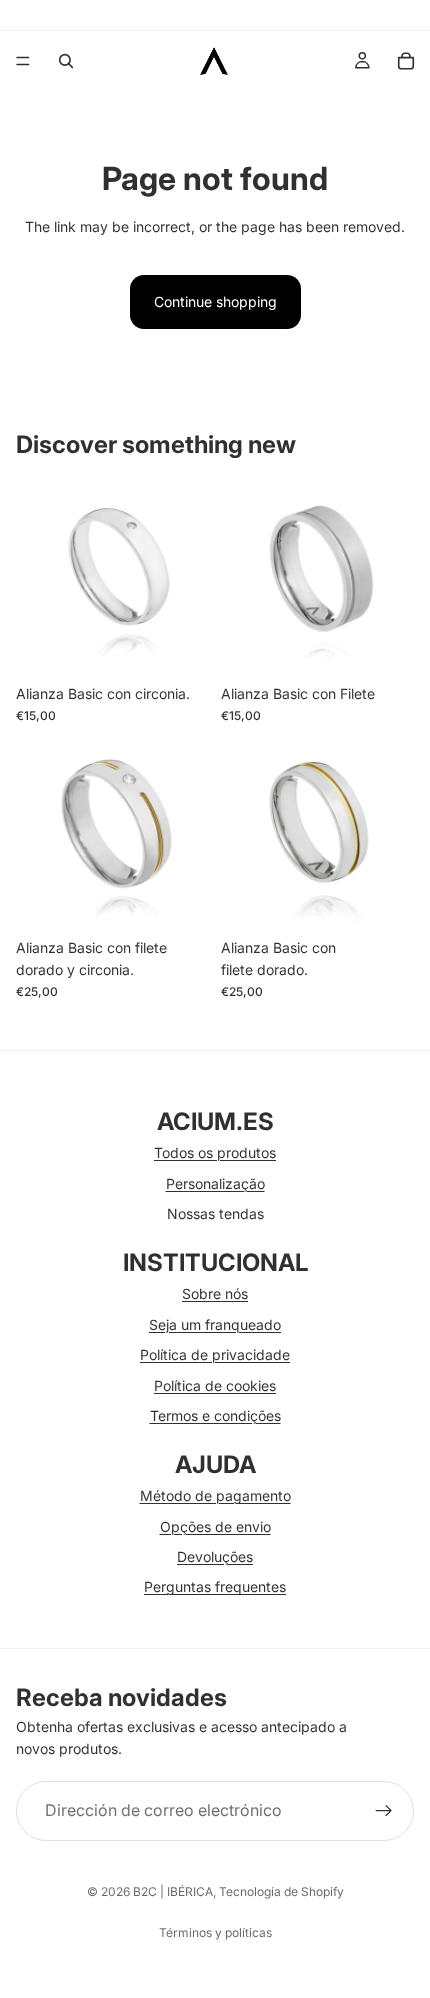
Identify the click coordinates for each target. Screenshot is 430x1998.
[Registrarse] (384, 1811)
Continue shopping (215, 301)
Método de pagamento (215, 1495)
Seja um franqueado (215, 1324)
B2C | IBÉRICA (173, 1891)
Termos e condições (215, 1415)
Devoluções (215, 1556)
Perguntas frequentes (215, 1586)
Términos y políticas (215, 1932)
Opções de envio (215, 1526)
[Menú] (23, 61)
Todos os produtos (215, 1152)
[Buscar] (66, 61)
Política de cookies (215, 1385)
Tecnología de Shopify (281, 1891)
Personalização (215, 1183)
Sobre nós (215, 1293)
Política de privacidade (215, 1354)
